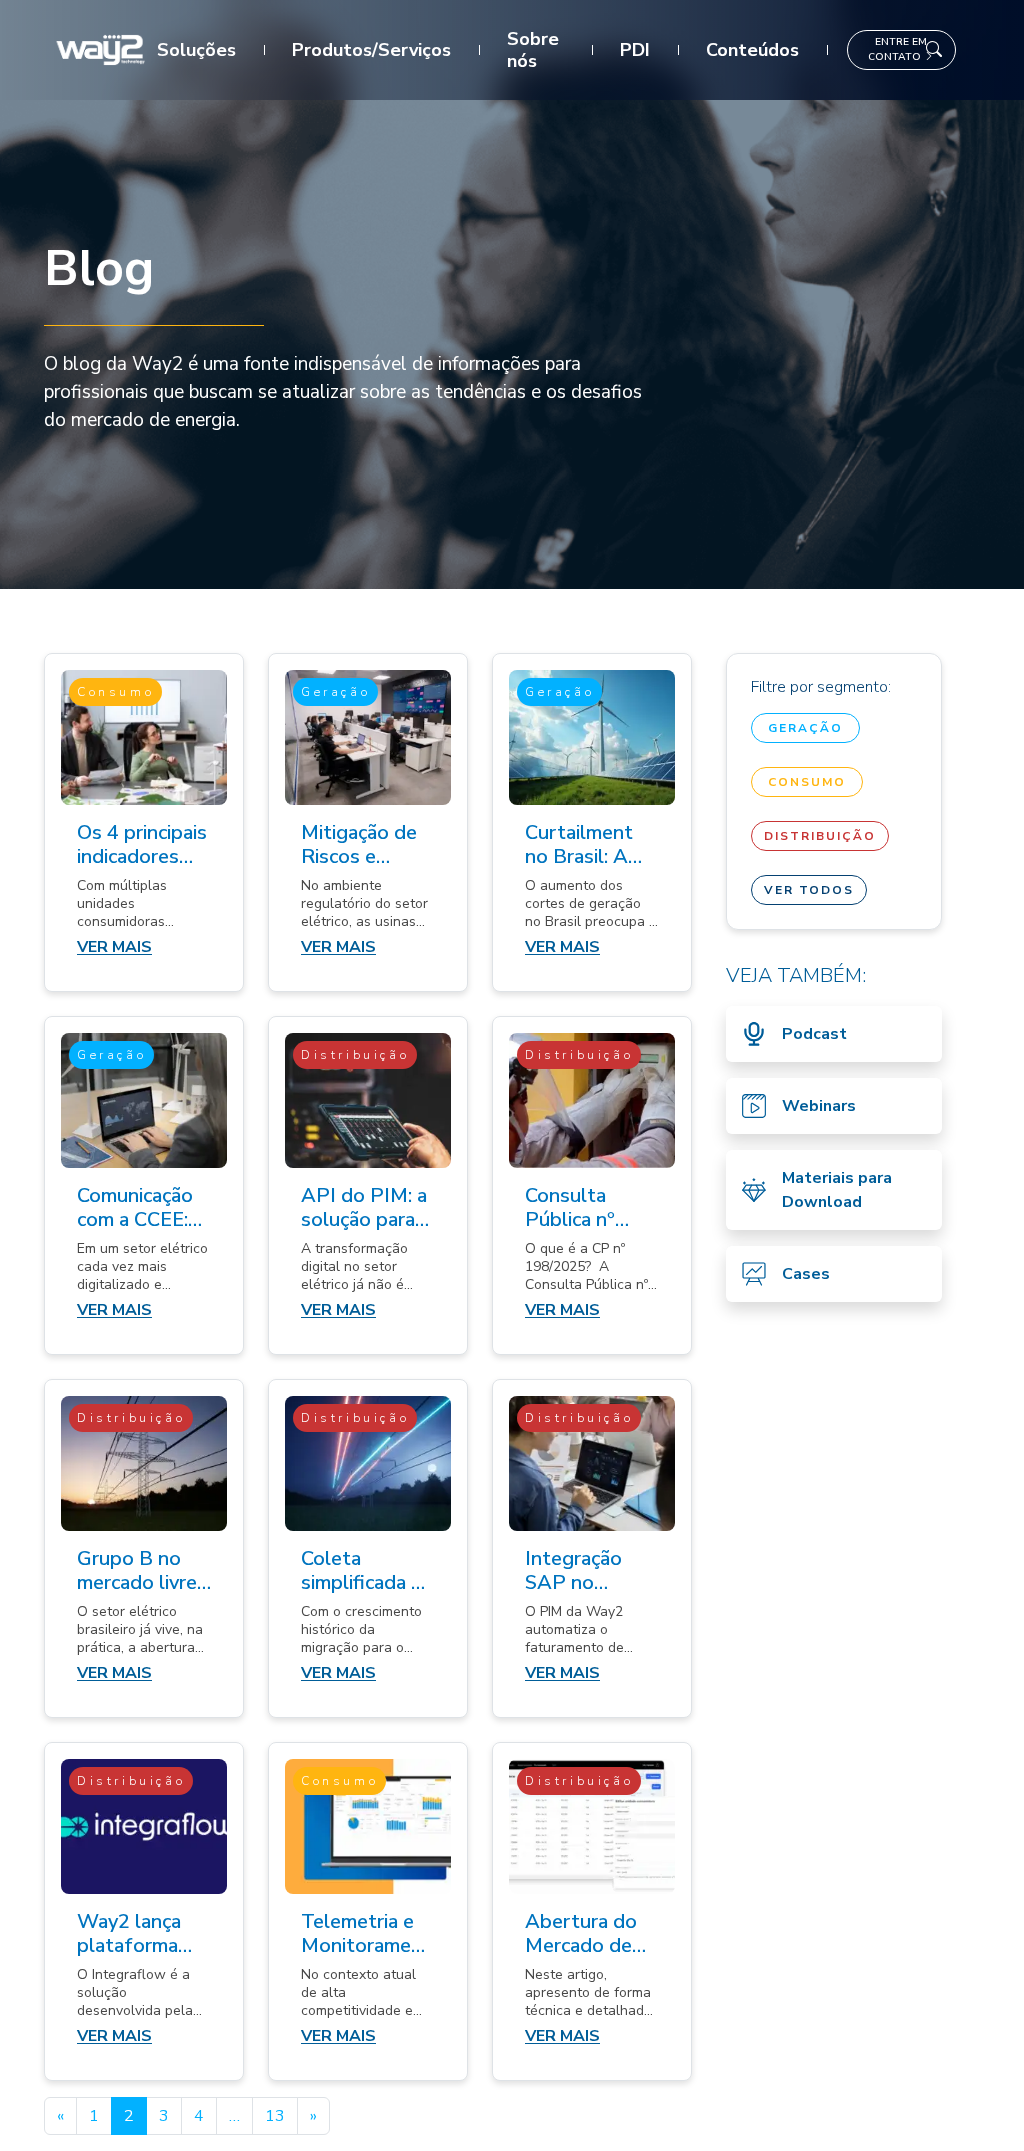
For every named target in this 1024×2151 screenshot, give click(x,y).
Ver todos (809, 890)
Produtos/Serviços (371, 50)
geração (805, 728)
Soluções (196, 50)
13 (275, 2116)
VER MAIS (114, 947)
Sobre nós (533, 50)
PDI (635, 50)
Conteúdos (752, 50)
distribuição (820, 836)
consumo (807, 782)
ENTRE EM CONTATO (897, 49)
